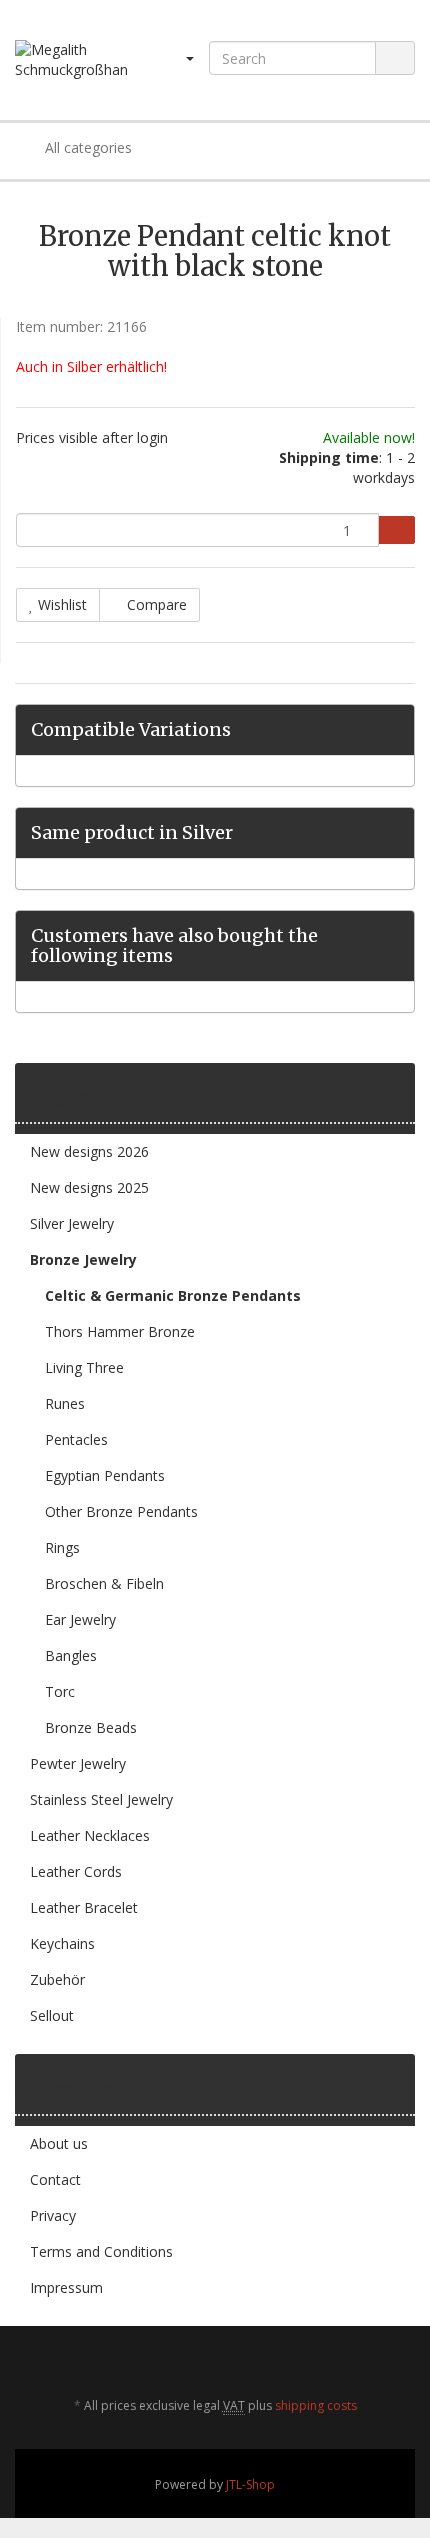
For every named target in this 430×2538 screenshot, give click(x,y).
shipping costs (316, 2405)
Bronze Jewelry (83, 1259)
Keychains (62, 1943)
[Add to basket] (396, 530)
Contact (55, 2179)
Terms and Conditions (101, 2251)
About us (59, 2143)
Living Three (84, 1367)
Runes (65, 1403)
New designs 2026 (89, 1151)
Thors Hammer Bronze (120, 1331)
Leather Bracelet (84, 1907)
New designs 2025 (89, 1187)
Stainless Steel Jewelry (101, 1799)
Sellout (52, 2015)
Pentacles (76, 1439)
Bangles (71, 1655)
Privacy (53, 2215)
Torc (60, 1691)
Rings (62, 1547)
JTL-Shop (250, 2484)
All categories (86, 147)
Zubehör (57, 1979)
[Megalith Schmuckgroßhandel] (71, 60)
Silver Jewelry (72, 1223)
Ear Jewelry (80, 1619)
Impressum (66, 2287)
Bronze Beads (91, 1727)
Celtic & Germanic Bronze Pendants (173, 1295)
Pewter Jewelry (78, 1763)
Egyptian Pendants (105, 1475)
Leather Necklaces (90, 1835)
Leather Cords (76, 1871)
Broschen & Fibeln (104, 1583)
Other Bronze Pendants (121, 1511)
